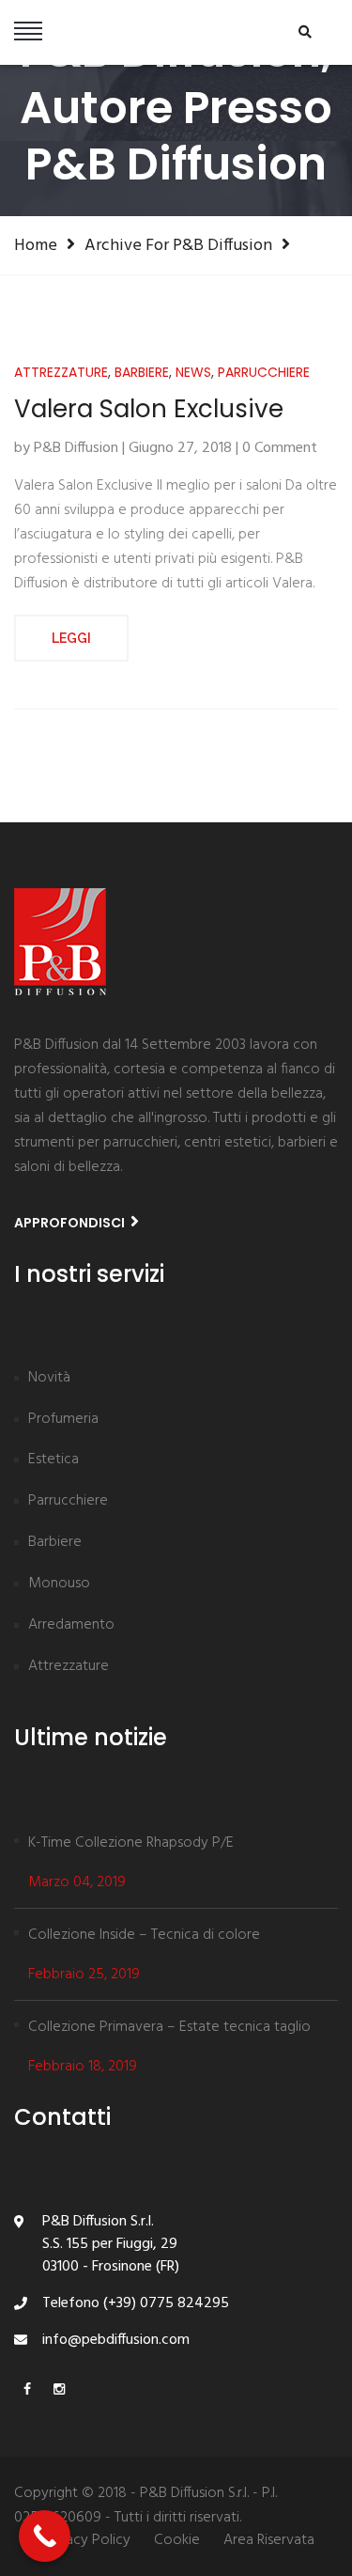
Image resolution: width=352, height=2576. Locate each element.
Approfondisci (71, 1223)
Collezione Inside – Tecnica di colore (144, 1935)
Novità (49, 1379)
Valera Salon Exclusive (149, 409)
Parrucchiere (264, 373)
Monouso (59, 1585)
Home (36, 245)
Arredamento (71, 1626)
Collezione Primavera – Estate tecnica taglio (169, 2027)
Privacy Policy (86, 2541)
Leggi (71, 638)
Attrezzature (61, 373)
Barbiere (142, 373)
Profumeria (63, 1420)
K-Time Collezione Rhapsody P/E (131, 1843)
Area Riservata (269, 2541)
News (193, 373)
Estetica (54, 1460)
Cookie (177, 2541)
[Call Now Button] (45, 2536)
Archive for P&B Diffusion (178, 245)
